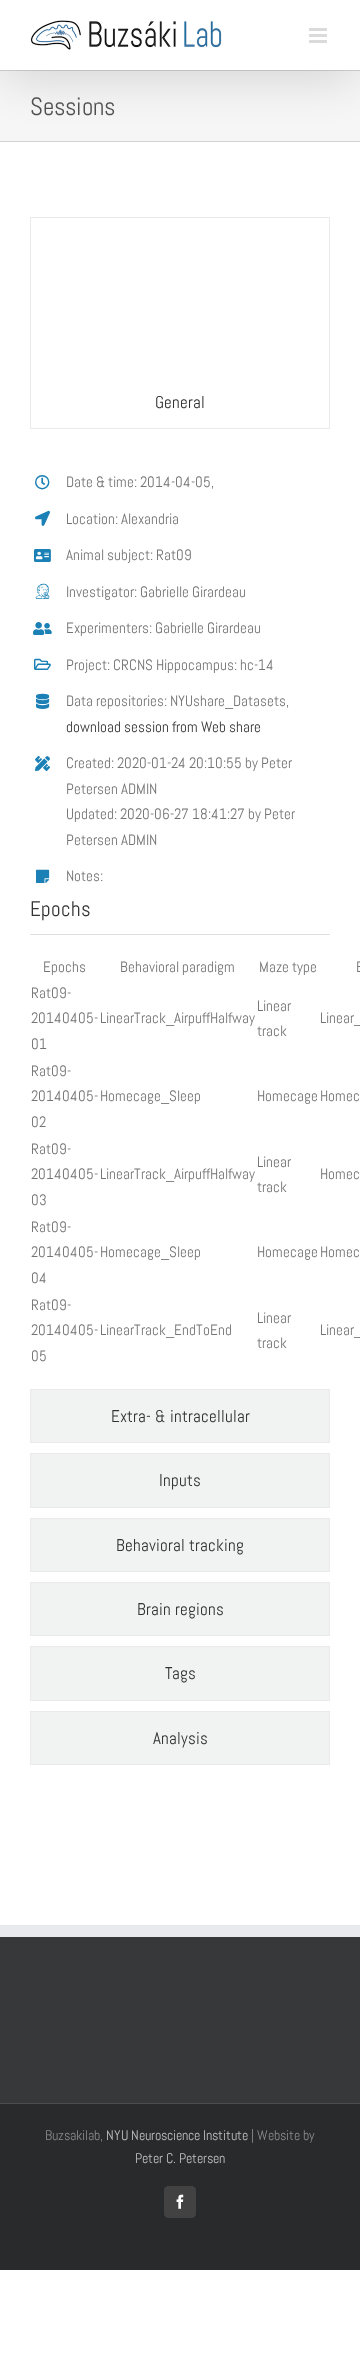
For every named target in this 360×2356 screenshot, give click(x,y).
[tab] (180, 323)
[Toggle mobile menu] (319, 35)
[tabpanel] (180, 914)
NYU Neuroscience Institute (177, 2135)
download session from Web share (163, 726)
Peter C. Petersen (180, 2158)
